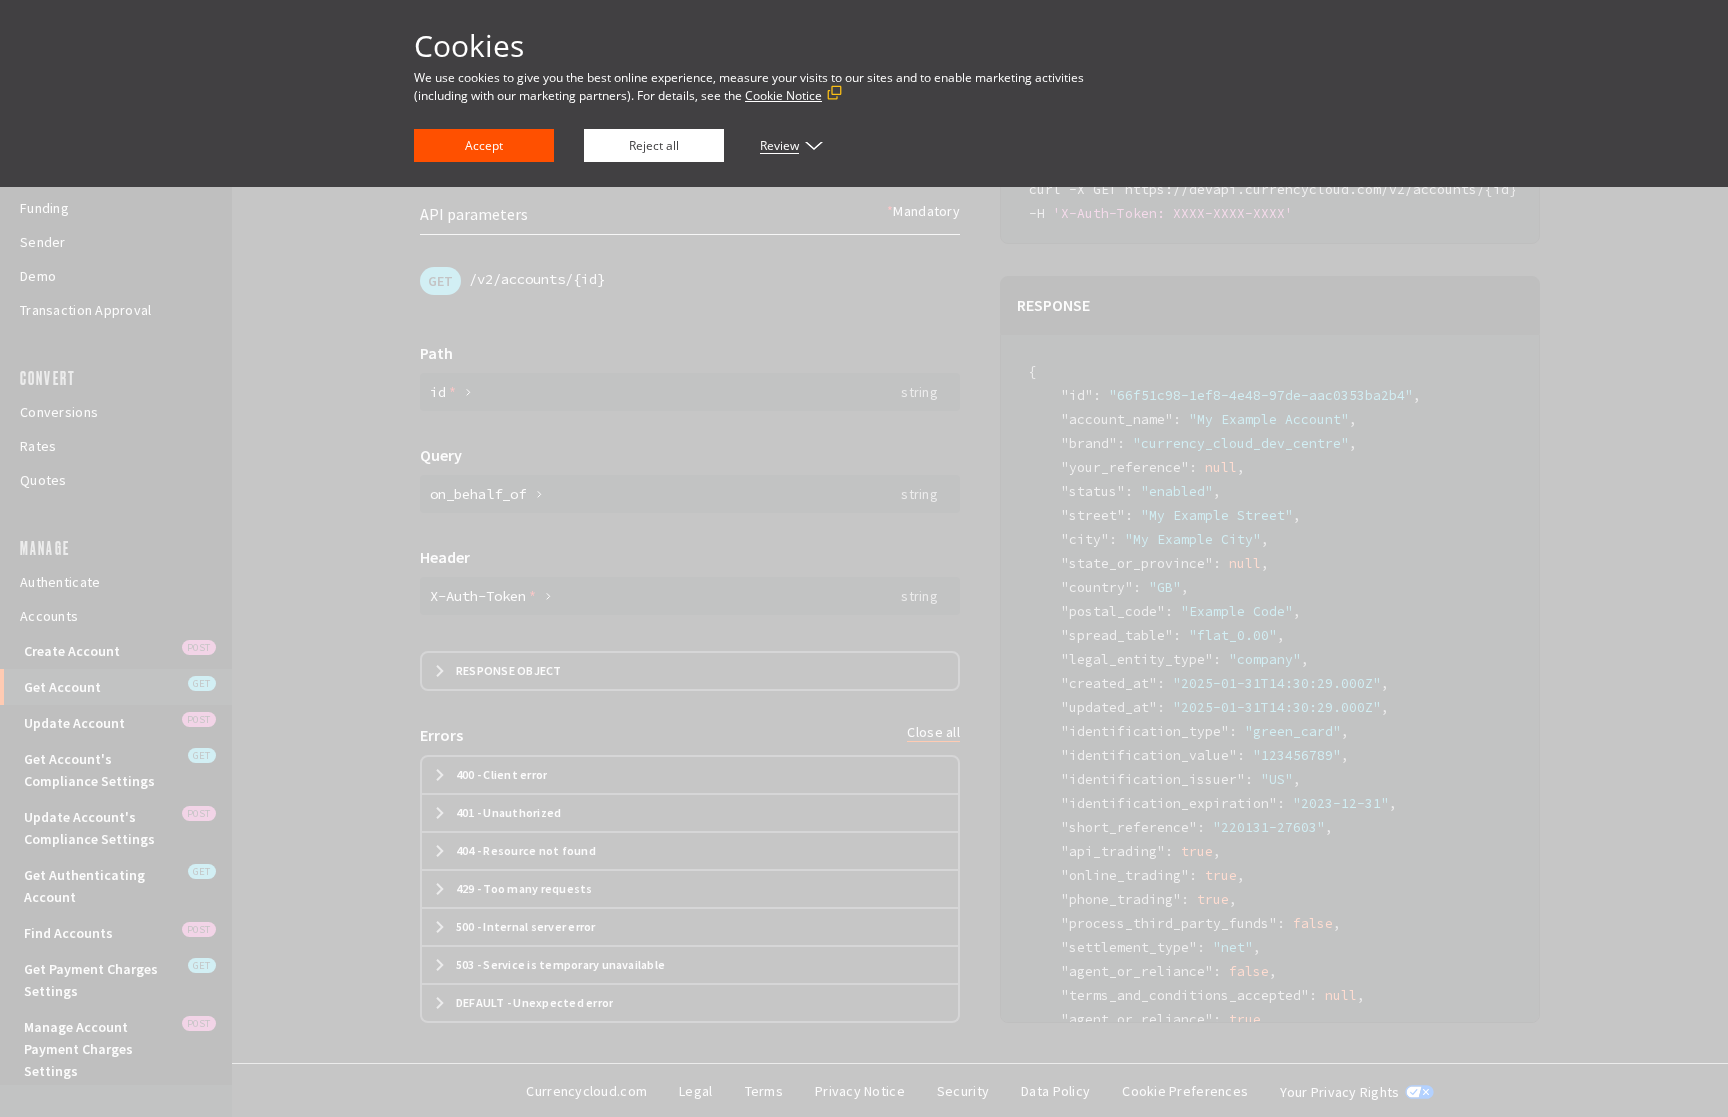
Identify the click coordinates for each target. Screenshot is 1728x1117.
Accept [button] (484, 145)
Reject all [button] (654, 145)
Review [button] (779, 145)
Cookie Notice (783, 95)
